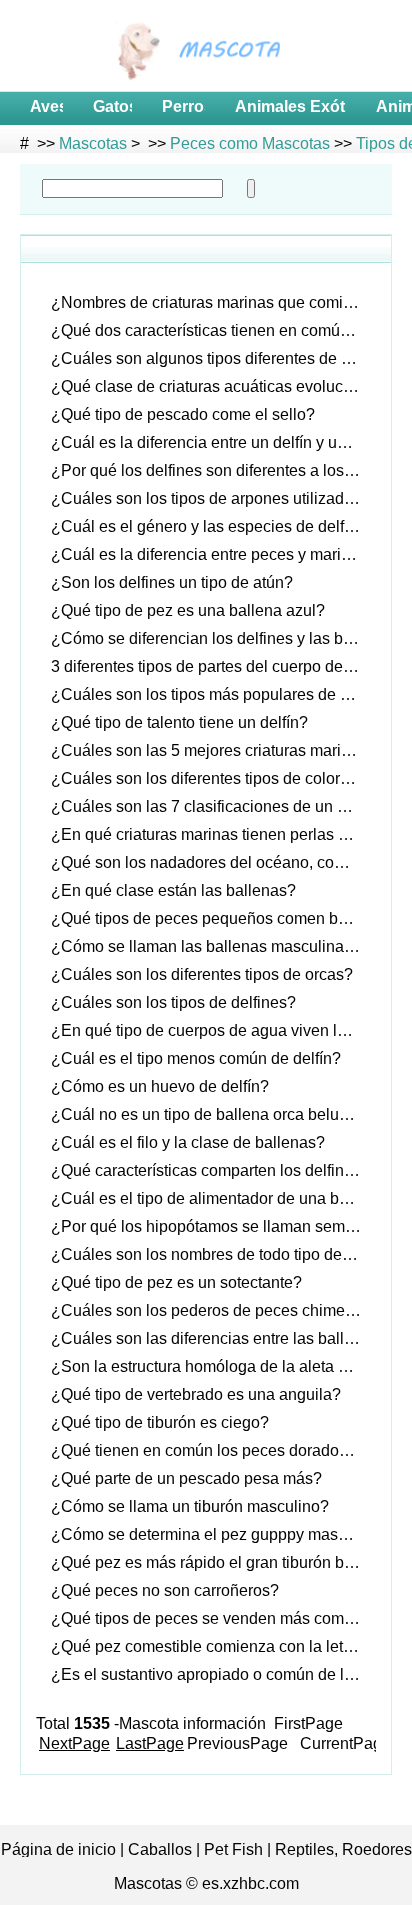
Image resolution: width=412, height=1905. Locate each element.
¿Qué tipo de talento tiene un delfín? (179, 722)
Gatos (110, 106)
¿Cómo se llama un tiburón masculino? (190, 1506)
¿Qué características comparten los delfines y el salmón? (213, 1170)
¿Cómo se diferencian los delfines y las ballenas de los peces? (213, 638)
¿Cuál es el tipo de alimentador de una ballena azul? (213, 1198)
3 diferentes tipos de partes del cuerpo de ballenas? (213, 666)
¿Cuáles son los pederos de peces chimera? (209, 1310)
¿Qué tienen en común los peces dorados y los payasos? (213, 1450)
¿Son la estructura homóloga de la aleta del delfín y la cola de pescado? (213, 1366)
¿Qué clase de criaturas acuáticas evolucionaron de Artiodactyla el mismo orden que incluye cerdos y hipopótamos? (213, 386)
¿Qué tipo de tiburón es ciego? (160, 1422)
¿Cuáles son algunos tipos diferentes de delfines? (213, 358)
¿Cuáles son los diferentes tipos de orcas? (202, 974)
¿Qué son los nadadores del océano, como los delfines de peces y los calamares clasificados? (213, 862)
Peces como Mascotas (250, 143)
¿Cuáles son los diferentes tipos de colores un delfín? (213, 778)
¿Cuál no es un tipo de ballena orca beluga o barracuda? (213, 1114)
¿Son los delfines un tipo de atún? (172, 582)
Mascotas (93, 143)
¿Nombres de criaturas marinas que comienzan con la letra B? (213, 302)
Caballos (160, 1849)
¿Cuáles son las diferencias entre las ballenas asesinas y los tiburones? (213, 1338)
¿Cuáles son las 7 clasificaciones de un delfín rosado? (213, 806)
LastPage (150, 1743)
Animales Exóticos (288, 106)
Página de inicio (58, 1849)
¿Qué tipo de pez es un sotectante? (176, 1282)
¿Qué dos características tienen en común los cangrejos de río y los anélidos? (213, 330)
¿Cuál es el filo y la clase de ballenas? (188, 1142)
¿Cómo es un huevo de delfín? (160, 1086)
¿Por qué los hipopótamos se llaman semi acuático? (213, 1226)
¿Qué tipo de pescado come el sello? (183, 414)
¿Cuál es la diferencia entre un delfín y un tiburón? (213, 442)
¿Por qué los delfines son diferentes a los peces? (213, 470)
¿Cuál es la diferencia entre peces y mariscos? (213, 554)
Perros (181, 106)
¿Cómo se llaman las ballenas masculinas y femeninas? (213, 946)
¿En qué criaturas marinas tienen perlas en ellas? (213, 834)
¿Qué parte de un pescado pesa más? (186, 1478)
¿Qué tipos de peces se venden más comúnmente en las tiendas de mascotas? (213, 1618)
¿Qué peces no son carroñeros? (165, 1590)
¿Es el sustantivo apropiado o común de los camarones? (213, 1674)
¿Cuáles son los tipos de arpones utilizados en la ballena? (213, 498)
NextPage (74, 1743)
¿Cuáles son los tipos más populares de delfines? (213, 694)
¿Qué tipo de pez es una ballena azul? (188, 610)
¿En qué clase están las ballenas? (173, 890)
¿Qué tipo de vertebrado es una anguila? (196, 1394)
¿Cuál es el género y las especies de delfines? (213, 526)
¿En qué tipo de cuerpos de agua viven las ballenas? (213, 1030)
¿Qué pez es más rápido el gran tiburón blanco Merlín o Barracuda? (213, 1562)
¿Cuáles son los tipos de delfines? (173, 1002)
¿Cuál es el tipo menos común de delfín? (196, 1058)
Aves (44, 106)
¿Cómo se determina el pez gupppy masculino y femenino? (213, 1534)
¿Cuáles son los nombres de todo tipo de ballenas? (213, 1254)
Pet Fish (233, 1849)
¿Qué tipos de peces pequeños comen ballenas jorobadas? (213, 918)
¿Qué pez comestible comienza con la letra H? (213, 1646)
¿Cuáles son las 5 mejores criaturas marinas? (213, 750)
